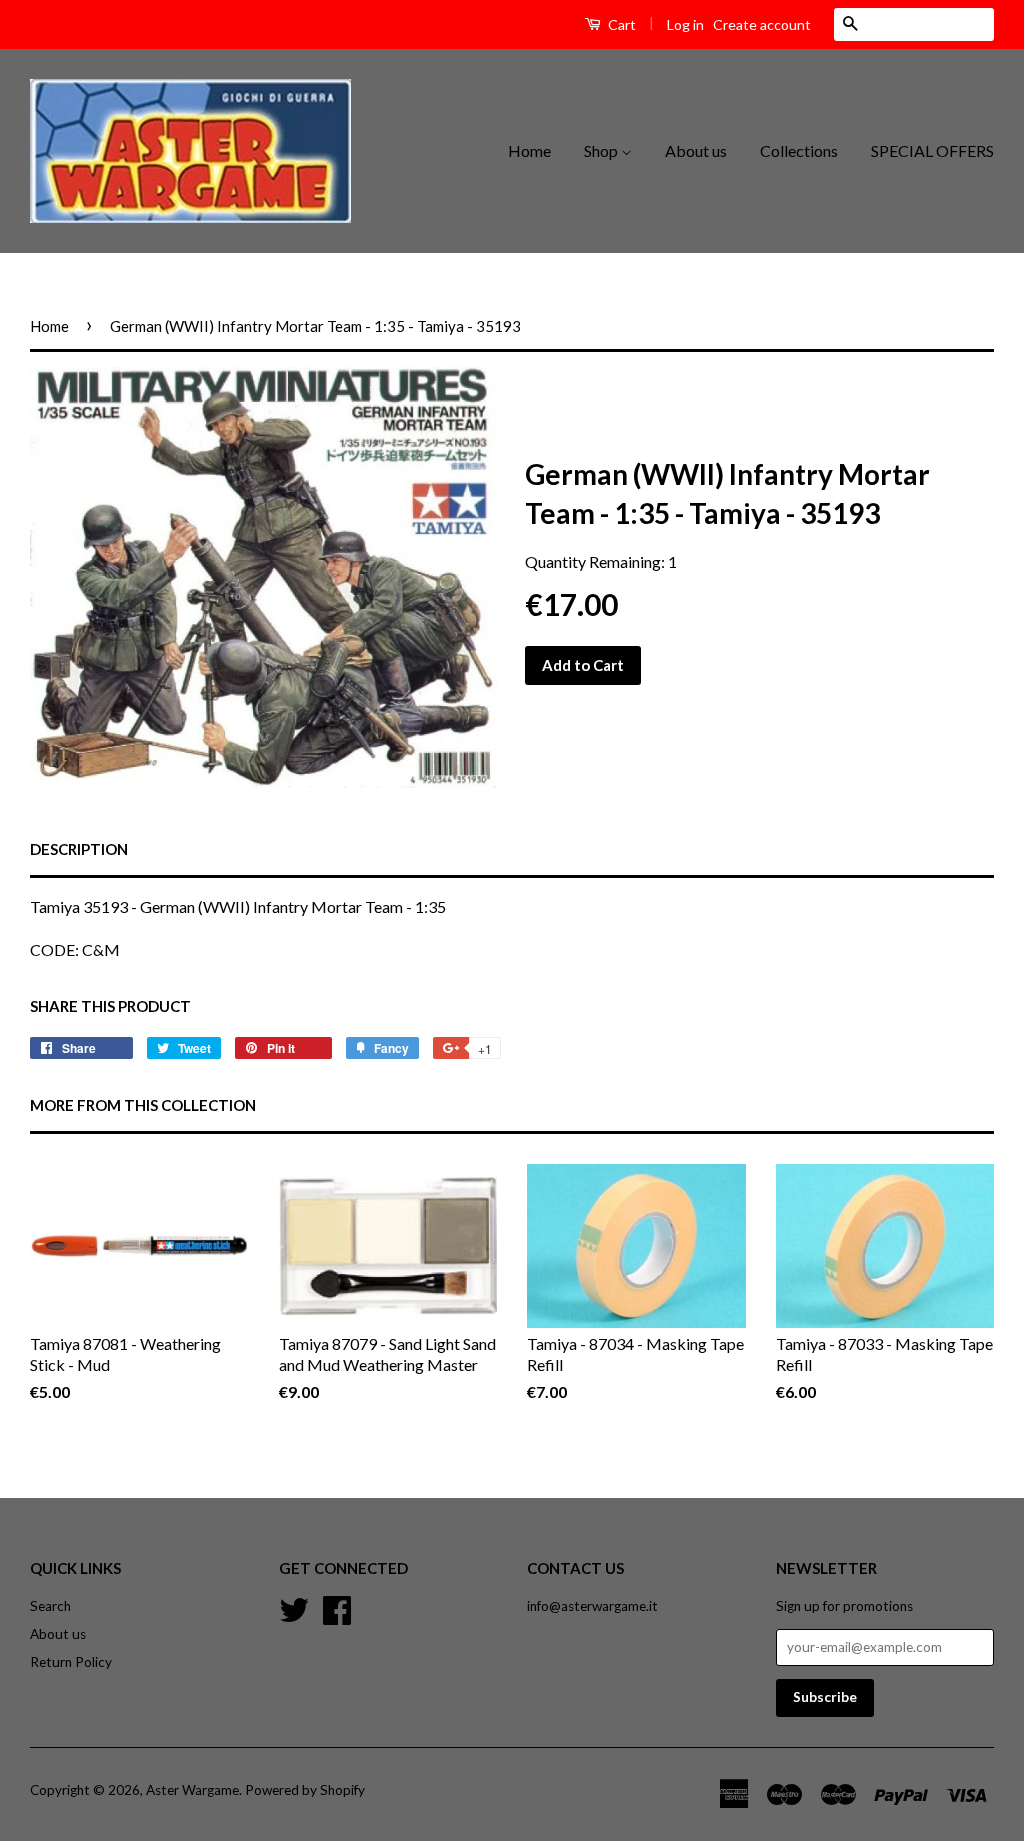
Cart (620, 24)
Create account (762, 24)
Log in (685, 24)
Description (79, 849)
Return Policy (71, 1662)
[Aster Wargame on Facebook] (337, 1608)
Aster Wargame (192, 1790)
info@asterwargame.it (592, 1606)
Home (529, 150)
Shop (602, 150)
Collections (799, 150)
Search (50, 1606)
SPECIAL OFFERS (932, 150)
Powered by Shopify (305, 1790)
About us (696, 150)
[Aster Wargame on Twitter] (294, 1608)
